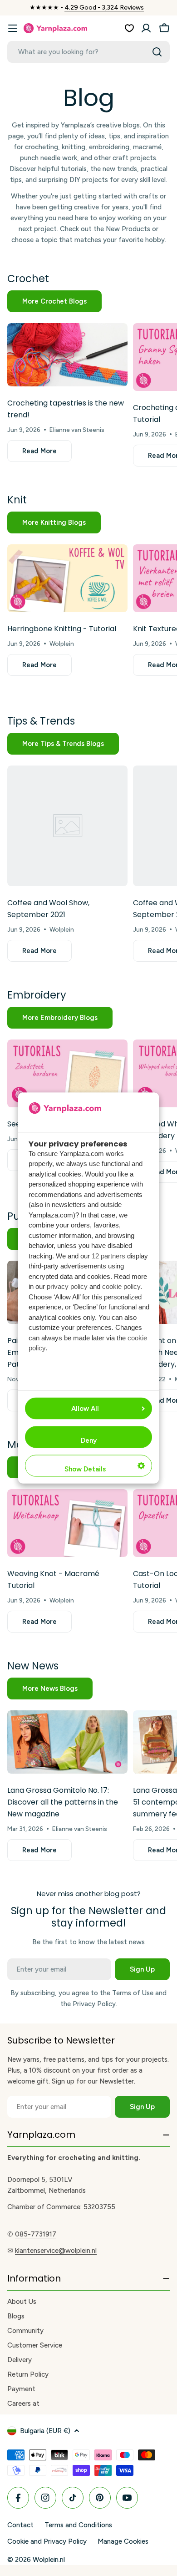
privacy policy (67, 1286)
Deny (89, 1440)
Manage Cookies (123, 2541)
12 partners (108, 1255)
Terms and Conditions (78, 2525)
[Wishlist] (129, 28)
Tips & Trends (41, 721)
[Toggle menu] (13, 28)
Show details (85, 1469)
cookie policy (121, 1286)
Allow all (85, 1409)
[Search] (157, 52)
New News (33, 1666)
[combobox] (88, 52)
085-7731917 (36, 2234)
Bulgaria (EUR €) (45, 2431)
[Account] (146, 28)
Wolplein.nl (49, 2560)
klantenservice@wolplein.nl (56, 2251)
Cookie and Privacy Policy (47, 2541)
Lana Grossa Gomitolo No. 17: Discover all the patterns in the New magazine (63, 1802)
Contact (20, 2525)
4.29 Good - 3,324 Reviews (104, 8)
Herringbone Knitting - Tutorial (62, 629)
